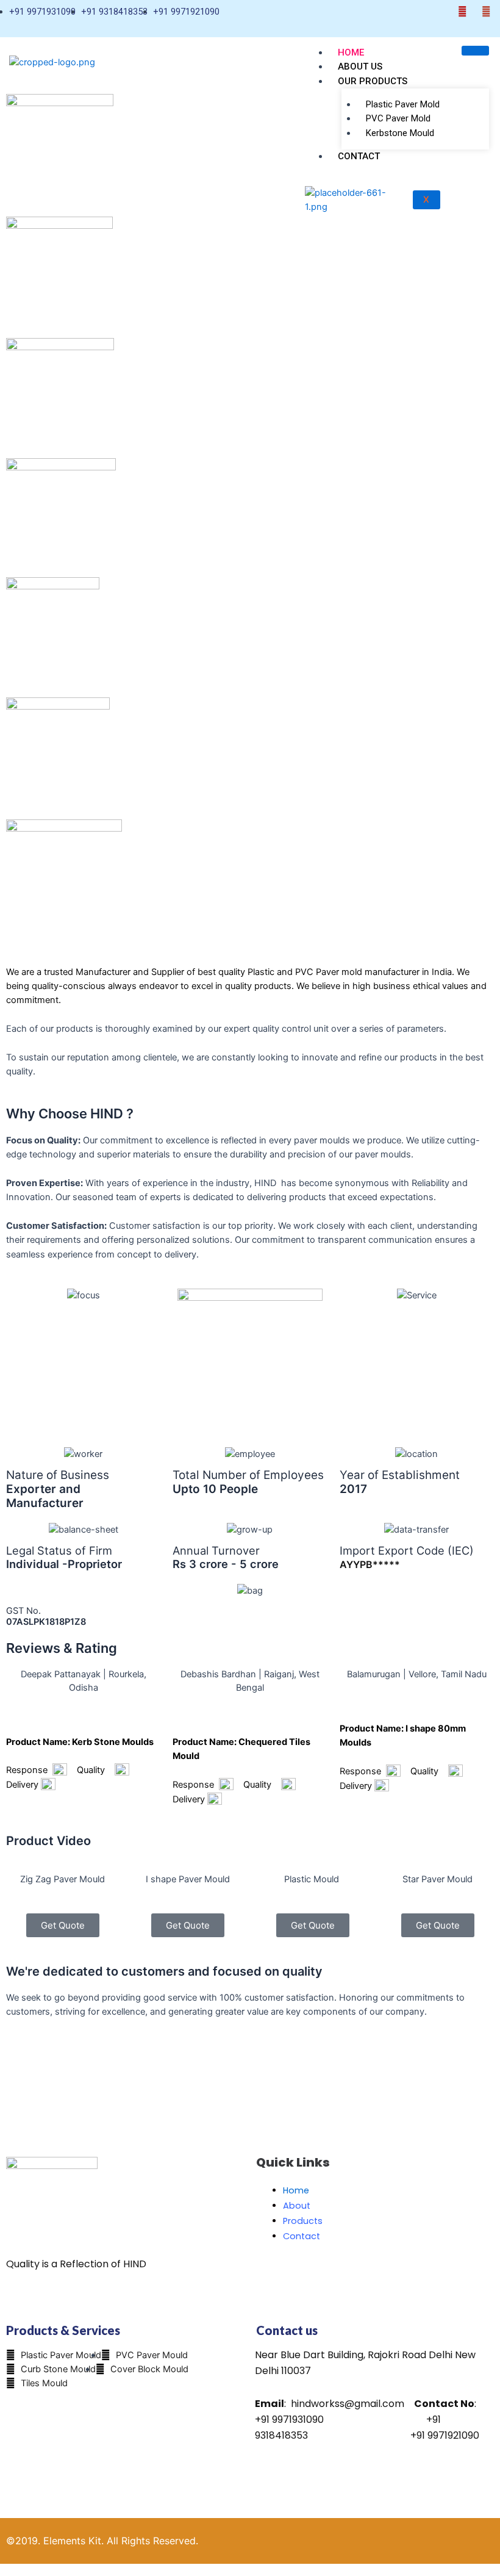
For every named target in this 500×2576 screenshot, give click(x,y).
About (297, 2206)
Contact (359, 156)
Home (351, 52)
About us (360, 67)
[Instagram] (486, 12)
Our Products (373, 81)
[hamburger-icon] (475, 51)
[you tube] (462, 12)
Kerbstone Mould (400, 133)
